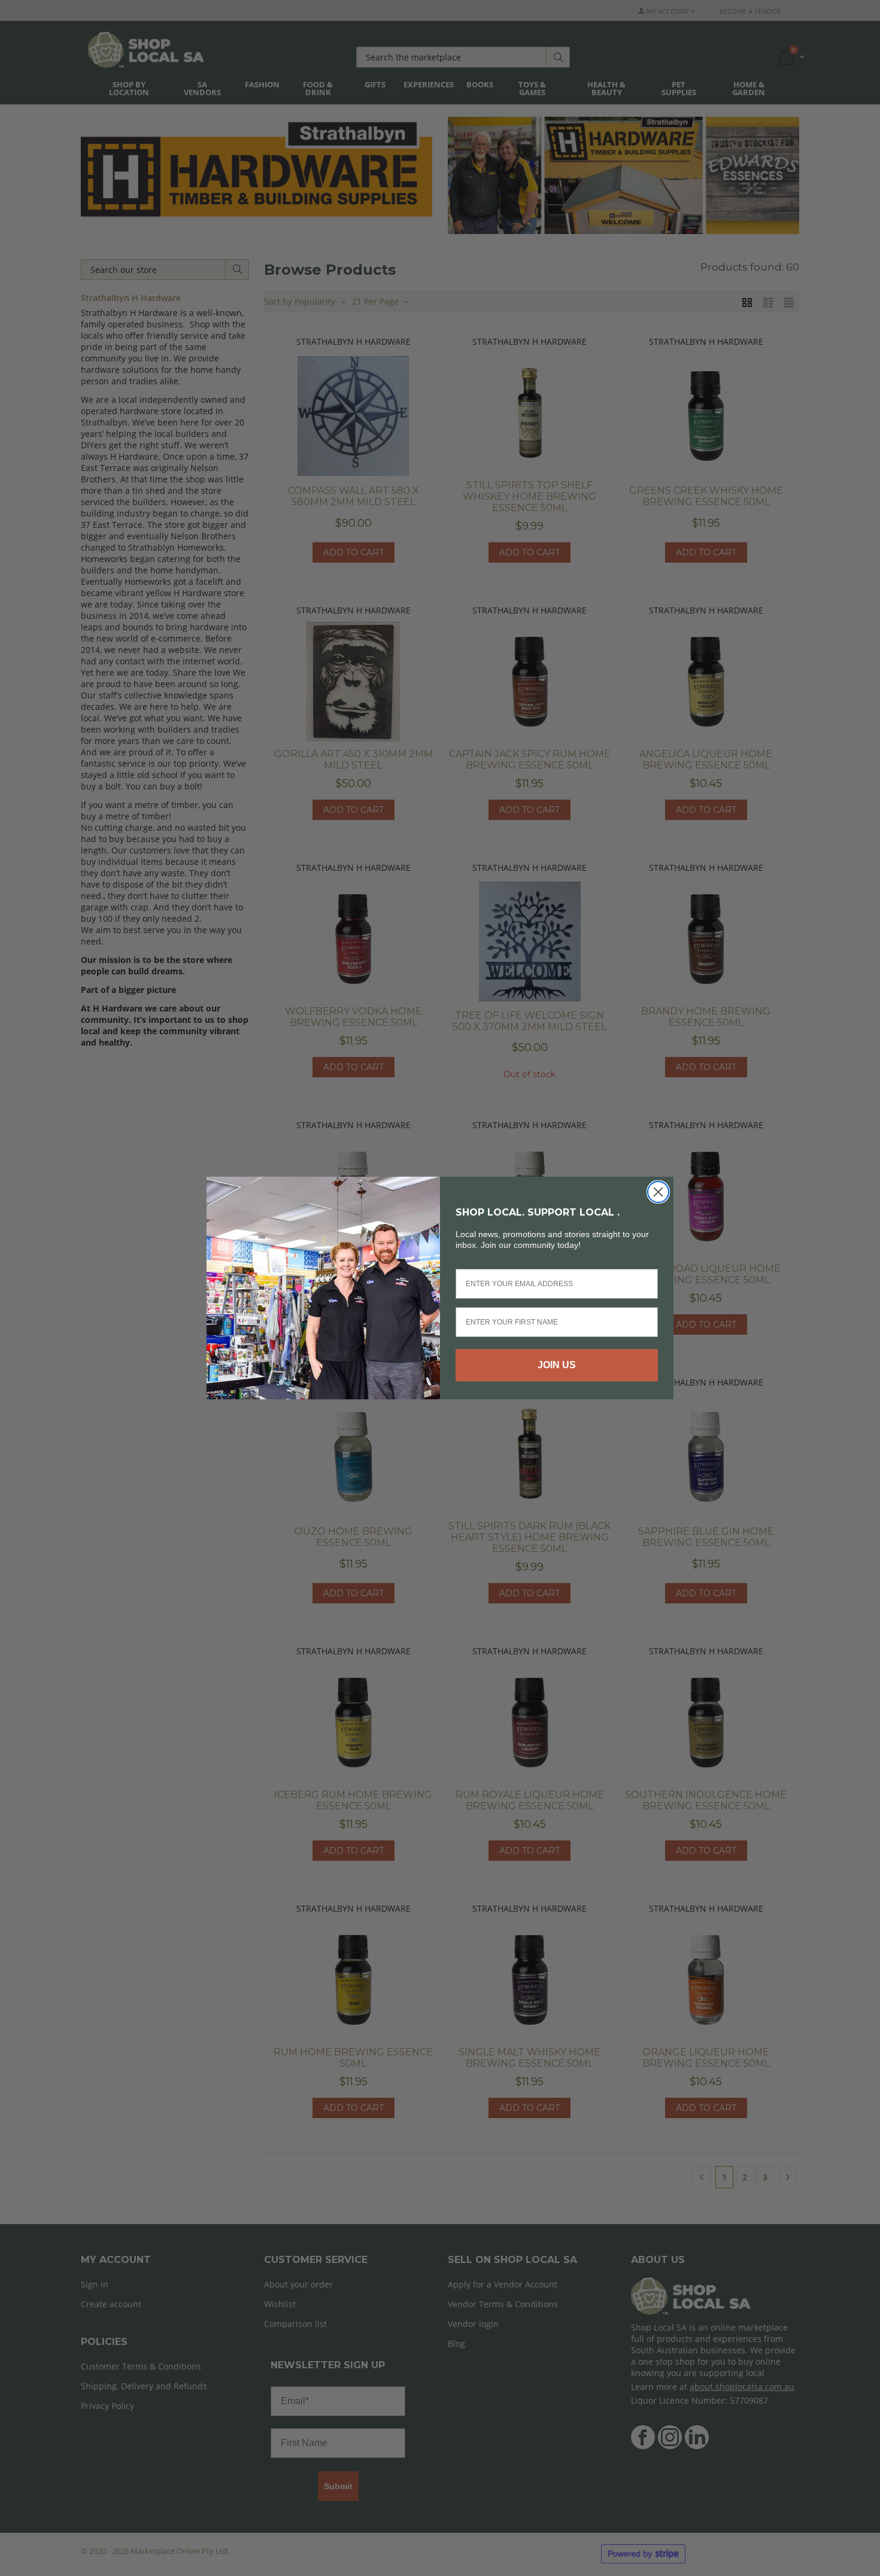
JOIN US (557, 1365)
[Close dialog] (658, 1192)
